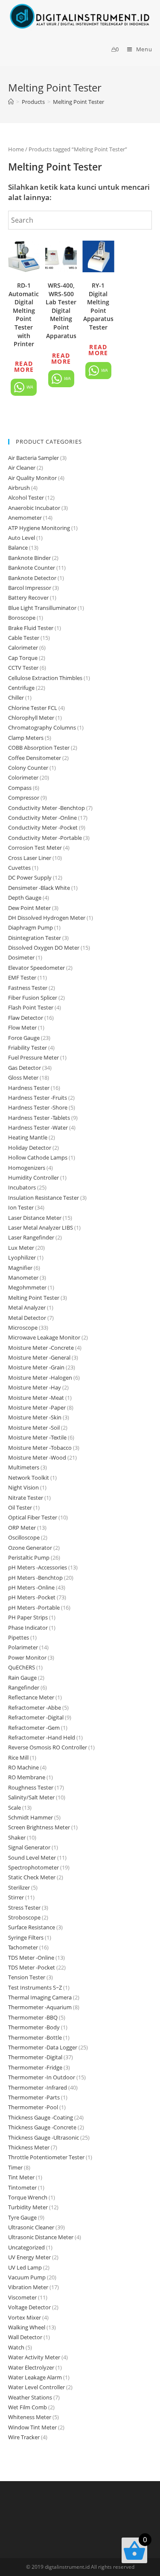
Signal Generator (29, 1847)
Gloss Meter (23, 1078)
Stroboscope (24, 1917)
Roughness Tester (31, 1787)
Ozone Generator (30, 1548)
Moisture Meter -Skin (35, 1417)
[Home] (11, 102)
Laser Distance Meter (35, 1218)
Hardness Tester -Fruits (38, 1098)
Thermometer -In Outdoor (42, 2077)
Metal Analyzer (27, 1307)
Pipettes (19, 1637)
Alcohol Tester (26, 498)
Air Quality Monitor (32, 478)
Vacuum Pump (27, 2277)
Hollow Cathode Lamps (38, 1157)
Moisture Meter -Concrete (41, 1348)
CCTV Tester (23, 668)
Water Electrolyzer (31, 2367)
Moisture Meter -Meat (36, 1398)
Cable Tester (24, 638)
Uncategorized (26, 2247)
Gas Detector (25, 1068)
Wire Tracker (24, 2437)
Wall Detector (25, 2337)
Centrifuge (21, 688)
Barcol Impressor (30, 588)
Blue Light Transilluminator (42, 608)
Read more (24, 367)
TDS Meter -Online (31, 1958)
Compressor (24, 798)
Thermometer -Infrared (38, 2087)
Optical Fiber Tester (33, 1517)
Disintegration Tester (35, 938)
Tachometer (23, 1947)
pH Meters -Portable (34, 1607)
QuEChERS (22, 1667)
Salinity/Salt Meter (31, 1797)
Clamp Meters (26, 738)
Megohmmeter (27, 1287)
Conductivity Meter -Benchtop (47, 808)
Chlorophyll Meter (31, 718)
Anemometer (25, 518)
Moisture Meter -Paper (37, 1407)
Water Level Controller (36, 2387)
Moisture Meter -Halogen (40, 1378)
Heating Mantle (28, 1137)
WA (29, 387)
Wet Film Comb (28, 2407)
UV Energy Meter (29, 2257)
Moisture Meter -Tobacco (40, 1448)
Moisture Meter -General (39, 1357)
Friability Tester (28, 1048)
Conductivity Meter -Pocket (43, 827)
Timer (15, 2167)
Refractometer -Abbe (35, 1708)
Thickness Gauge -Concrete (42, 2127)
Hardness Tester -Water (38, 1128)
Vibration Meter (28, 2287)
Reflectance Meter (31, 1697)
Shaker (17, 1837)
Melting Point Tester (34, 1298)
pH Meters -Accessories (38, 1567)
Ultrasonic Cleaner (31, 2227)
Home (16, 149)
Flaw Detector (26, 1018)
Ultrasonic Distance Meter (41, 2237)
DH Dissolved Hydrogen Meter (47, 918)
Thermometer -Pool (33, 2107)
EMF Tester (22, 977)
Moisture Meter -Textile (37, 1437)
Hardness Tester (29, 1088)
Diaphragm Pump (31, 927)
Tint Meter (21, 2177)
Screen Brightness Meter (39, 1827)
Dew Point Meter (29, 908)
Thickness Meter (29, 2147)
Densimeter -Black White (39, 888)
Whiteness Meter (30, 2417)
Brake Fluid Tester (31, 628)
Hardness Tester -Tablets (39, 1118)
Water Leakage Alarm (35, 2377)
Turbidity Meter (28, 2207)
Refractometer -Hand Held (42, 1737)
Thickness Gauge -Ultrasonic (44, 2137)
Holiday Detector (30, 1148)
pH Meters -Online (31, 1587)
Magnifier (20, 1268)
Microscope (23, 1328)
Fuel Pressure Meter (33, 1057)
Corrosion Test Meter (35, 848)
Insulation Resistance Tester (44, 1198)
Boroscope (22, 618)
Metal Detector (27, 1318)
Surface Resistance (32, 1927)
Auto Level (22, 538)
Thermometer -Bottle (35, 2037)
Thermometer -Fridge (35, 2067)
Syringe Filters (26, 1937)
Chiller (16, 698)
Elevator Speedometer (36, 968)
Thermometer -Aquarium (40, 2007)
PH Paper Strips (28, 1617)
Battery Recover (28, 598)
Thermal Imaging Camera (40, 1997)
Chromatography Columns (42, 727)
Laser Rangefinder (31, 1237)
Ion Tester (21, 1207)
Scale (15, 1808)
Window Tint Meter (32, 2427)
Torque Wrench (28, 2197)
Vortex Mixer (25, 2317)
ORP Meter (22, 1528)
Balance (18, 548)
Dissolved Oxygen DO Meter (44, 948)
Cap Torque (23, 658)
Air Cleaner (22, 468)
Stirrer (16, 1897)
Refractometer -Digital (36, 1717)
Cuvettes (19, 868)
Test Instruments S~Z (35, 1987)
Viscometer (22, 2297)
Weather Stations (30, 2397)
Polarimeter (23, 1647)
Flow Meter (22, 1027)
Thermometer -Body (34, 2027)
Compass (20, 788)
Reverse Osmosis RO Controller (48, 1747)
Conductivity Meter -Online (42, 818)
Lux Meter (21, 1248)
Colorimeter (23, 777)
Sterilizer (19, 1887)
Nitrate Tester (26, 1498)
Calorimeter (23, 648)
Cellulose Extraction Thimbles (45, 678)
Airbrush (19, 488)
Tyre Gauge (22, 2217)
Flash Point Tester (31, 1007)
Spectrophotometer (33, 1867)
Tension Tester (27, 1977)
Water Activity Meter (34, 2357)
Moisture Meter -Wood (37, 1457)
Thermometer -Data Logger (43, 2047)
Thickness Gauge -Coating (41, 2117)
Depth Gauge (25, 898)
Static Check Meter (32, 1877)
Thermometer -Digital (35, 2057)
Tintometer (22, 2187)
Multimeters (24, 1467)
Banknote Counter (32, 568)
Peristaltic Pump (29, 1557)
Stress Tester (24, 1908)
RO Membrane (27, 1777)
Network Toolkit (29, 1478)
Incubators (22, 1187)
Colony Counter (28, 768)
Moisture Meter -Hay (35, 1387)
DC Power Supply (30, 877)
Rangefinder (24, 1687)
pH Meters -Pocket (32, 1597)
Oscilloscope (24, 1537)
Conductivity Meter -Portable (45, 838)
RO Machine (23, 1767)
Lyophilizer (22, 1257)
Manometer (23, 1278)
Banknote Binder (29, 558)
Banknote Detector (32, 578)
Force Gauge (24, 1038)
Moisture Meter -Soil (34, 1428)
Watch (16, 2347)
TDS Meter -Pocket (32, 1967)
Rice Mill (18, 1758)
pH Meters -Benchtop (35, 1578)
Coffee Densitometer (35, 758)
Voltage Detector (29, 2307)
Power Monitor (27, 1657)
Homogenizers (27, 1168)
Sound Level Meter (32, 1858)
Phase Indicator (28, 1628)
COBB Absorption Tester (39, 748)
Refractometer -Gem (34, 1728)
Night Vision (23, 1487)
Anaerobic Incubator (34, 508)
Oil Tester (20, 1507)
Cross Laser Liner (30, 858)
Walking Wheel (27, 2327)
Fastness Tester (28, 988)
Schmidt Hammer (31, 1817)
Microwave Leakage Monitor (44, 1337)
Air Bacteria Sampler (33, 458)
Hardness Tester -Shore (38, 1107)
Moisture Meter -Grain (36, 1367)
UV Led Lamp (25, 2267)
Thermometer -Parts (34, 2097)
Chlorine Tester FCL (33, 708)
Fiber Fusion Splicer (33, 998)
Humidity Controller (33, 1178)
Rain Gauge (22, 1678)
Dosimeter (21, 957)
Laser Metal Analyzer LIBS (41, 1228)
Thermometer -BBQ (33, 2017)
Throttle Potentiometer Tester (46, 2157)
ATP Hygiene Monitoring (39, 528)
